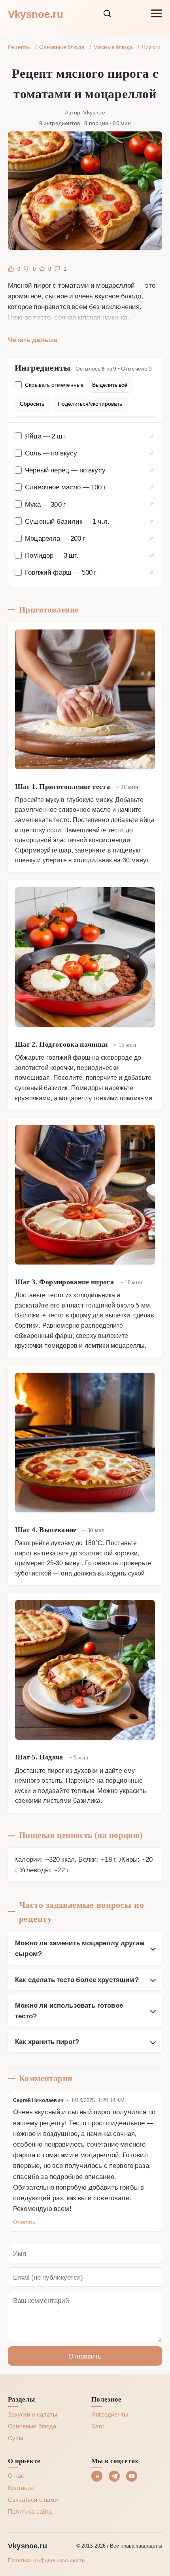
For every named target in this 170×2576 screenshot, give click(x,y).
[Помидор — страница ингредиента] (151, 555)
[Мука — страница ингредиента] (151, 504)
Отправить (85, 2356)
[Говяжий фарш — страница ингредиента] (151, 572)
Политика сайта (30, 2511)
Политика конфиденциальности (46, 2560)
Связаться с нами (33, 2499)
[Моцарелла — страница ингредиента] (151, 538)
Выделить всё (110, 385)
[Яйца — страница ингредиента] (151, 436)
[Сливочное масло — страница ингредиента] (151, 487)
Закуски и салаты (33, 2414)
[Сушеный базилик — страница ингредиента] (151, 521)
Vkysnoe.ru (36, 13)
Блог (98, 2426)
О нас (16, 2475)
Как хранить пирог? (47, 2041)
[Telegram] (114, 2476)
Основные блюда (32, 2426)
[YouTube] (132, 2476)
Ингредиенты (110, 2414)
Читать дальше (33, 339)
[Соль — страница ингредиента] (151, 453)
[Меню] (157, 13)
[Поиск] (107, 13)
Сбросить (32, 404)
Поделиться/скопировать (90, 404)
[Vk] (97, 2476)
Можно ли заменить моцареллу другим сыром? (80, 1948)
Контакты (21, 2488)
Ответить (24, 2222)
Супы (16, 2438)
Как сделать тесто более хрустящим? (77, 1979)
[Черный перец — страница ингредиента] (151, 470)
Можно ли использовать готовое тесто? (69, 2010)
